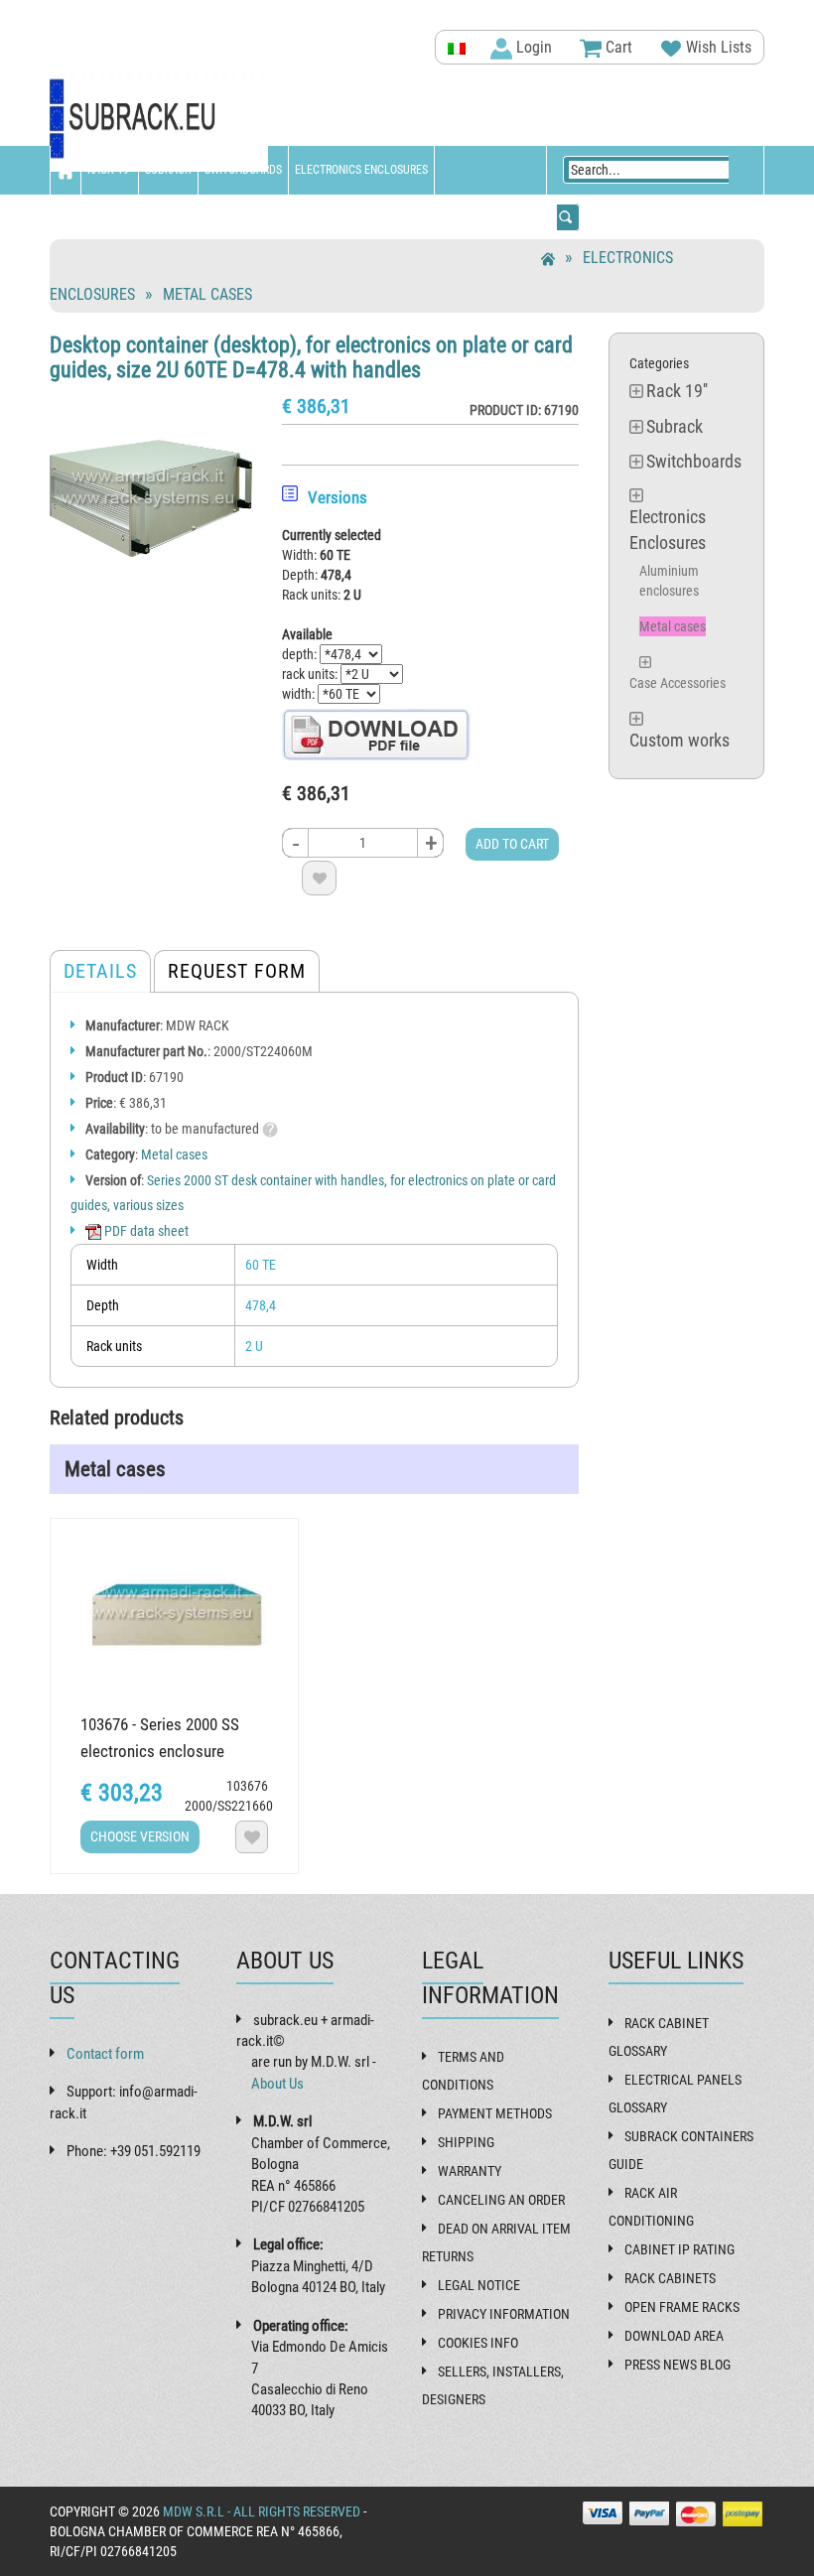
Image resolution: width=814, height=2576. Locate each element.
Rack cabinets (670, 2278)
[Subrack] (159, 120)
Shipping (466, 2142)
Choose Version (140, 1836)
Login (532, 47)
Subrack (168, 170)
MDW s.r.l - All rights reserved (262, 2511)
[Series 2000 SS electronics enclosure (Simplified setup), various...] (174, 1613)
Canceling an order (501, 2200)
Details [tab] (100, 971)
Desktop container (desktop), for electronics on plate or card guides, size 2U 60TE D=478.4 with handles (311, 357)
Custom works (95, 218)
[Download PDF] (376, 734)
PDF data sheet (145, 1231)
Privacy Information (504, 2314)
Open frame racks (682, 2307)
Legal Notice (479, 2285)
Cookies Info (478, 2343)
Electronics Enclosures (361, 170)
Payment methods (495, 2113)
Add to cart (512, 844)
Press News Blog (678, 2365)
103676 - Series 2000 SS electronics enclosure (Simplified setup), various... (172, 1751)
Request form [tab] (237, 971)
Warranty (470, 2171)
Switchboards (243, 170)
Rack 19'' (110, 170)
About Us (277, 2084)
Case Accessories (678, 683)
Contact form (105, 2054)
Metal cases (207, 294)
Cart (617, 47)
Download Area (674, 2336)
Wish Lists (717, 47)
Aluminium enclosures (669, 581)
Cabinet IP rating (679, 2249)
